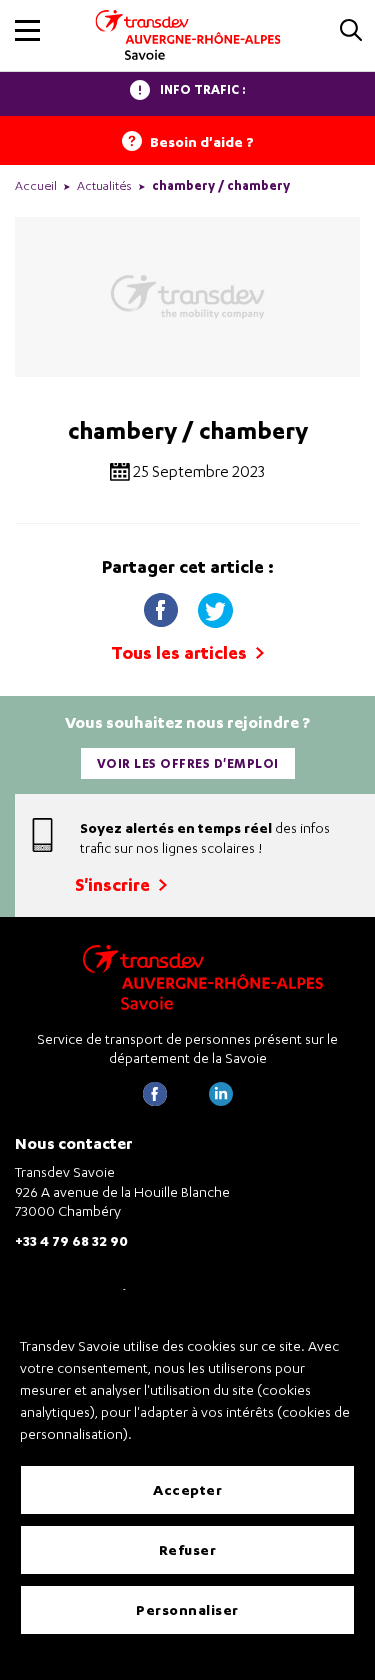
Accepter (187, 1489)
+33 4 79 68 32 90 (71, 1240)
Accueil (36, 185)
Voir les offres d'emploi (188, 763)
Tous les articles (181, 652)
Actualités (104, 185)
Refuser (188, 1549)
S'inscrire (114, 884)
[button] (27, 30)
